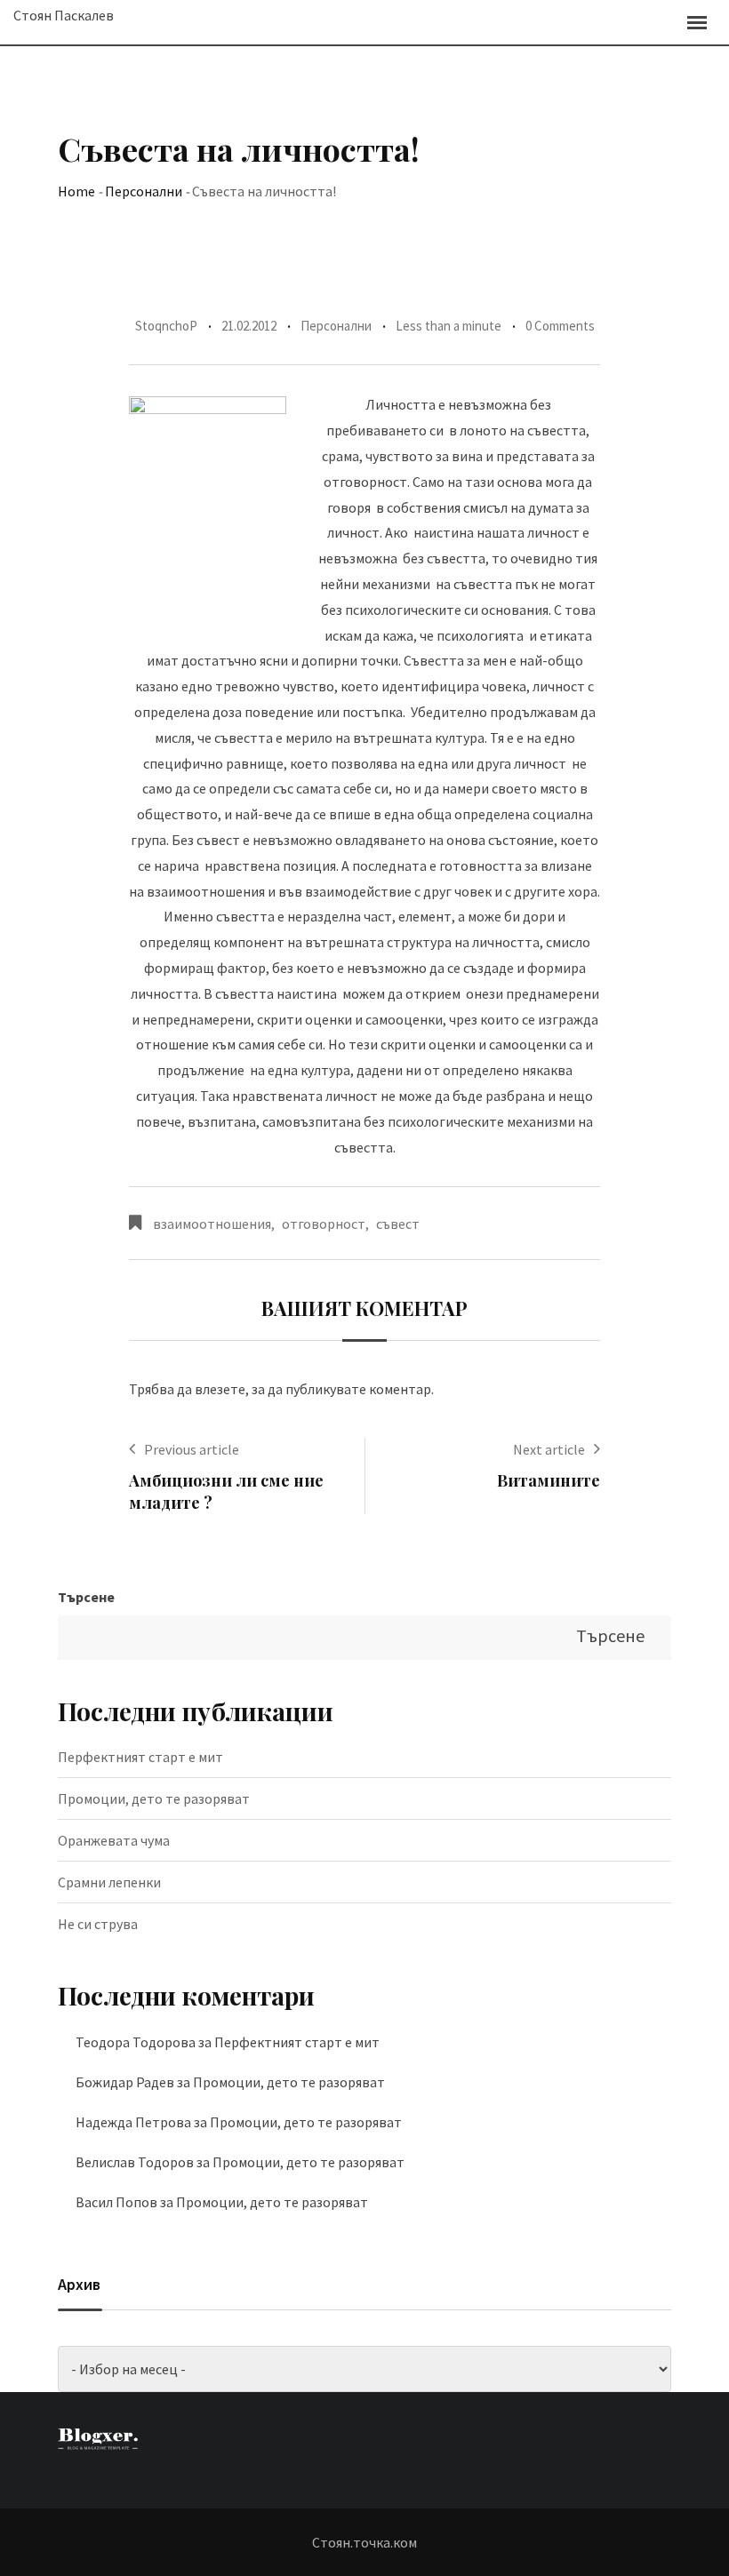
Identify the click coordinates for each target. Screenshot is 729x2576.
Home (76, 191)
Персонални (144, 191)
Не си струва (98, 1924)
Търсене (86, 1597)
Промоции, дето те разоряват (154, 1798)
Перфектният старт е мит (140, 1757)
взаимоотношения (212, 1224)
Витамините (549, 1480)
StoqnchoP (166, 326)
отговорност (324, 1224)
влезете (220, 1389)
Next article (549, 1449)
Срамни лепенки (109, 1882)
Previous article (192, 1449)
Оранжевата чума (114, 1840)
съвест (398, 1224)
